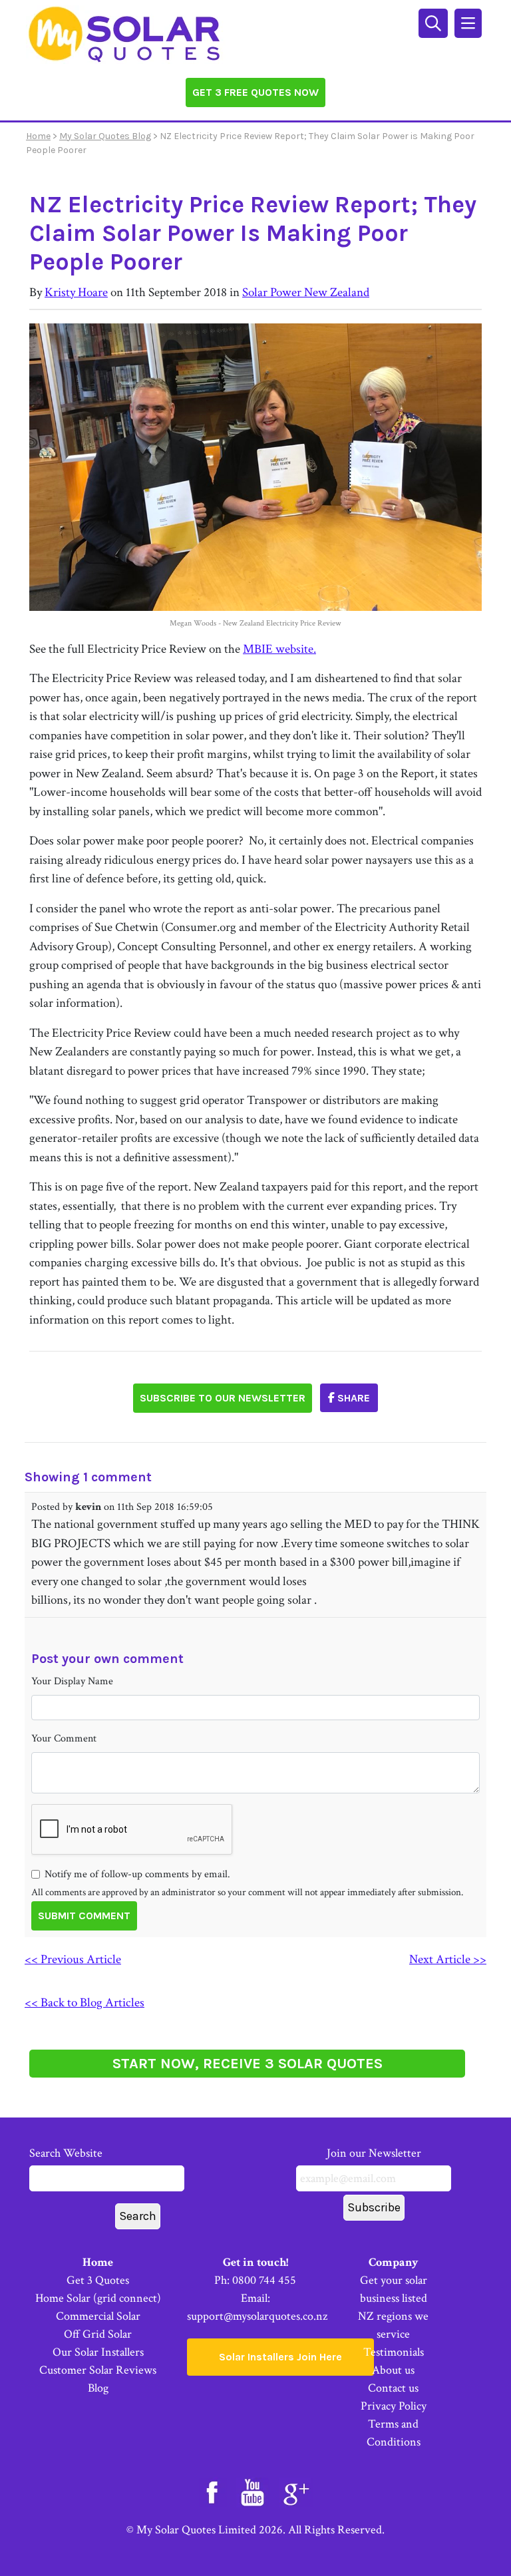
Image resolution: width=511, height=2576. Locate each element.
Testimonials (394, 2352)
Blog (98, 2388)
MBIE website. (279, 649)
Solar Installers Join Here (280, 2357)
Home (38, 136)
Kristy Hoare (76, 292)
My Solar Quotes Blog (105, 136)
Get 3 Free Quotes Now (255, 92)
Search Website (66, 2153)
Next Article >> (448, 1959)
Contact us (393, 2388)
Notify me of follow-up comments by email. (137, 1874)
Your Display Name (72, 1681)
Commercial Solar (98, 2316)
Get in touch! (255, 2262)
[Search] (435, 22)
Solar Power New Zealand (306, 292)
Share (352, 1398)
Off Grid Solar (98, 2334)
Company (394, 2262)
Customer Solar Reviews (98, 2370)
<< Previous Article (73, 1959)
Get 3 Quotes (98, 2280)
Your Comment (64, 1739)
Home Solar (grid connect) (98, 2298)
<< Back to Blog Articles (85, 2003)
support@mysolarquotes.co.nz (257, 2316)
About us (393, 2370)
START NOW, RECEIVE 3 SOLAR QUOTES (248, 2064)
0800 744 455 (264, 2280)
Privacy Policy (394, 2406)
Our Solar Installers (98, 2352)
